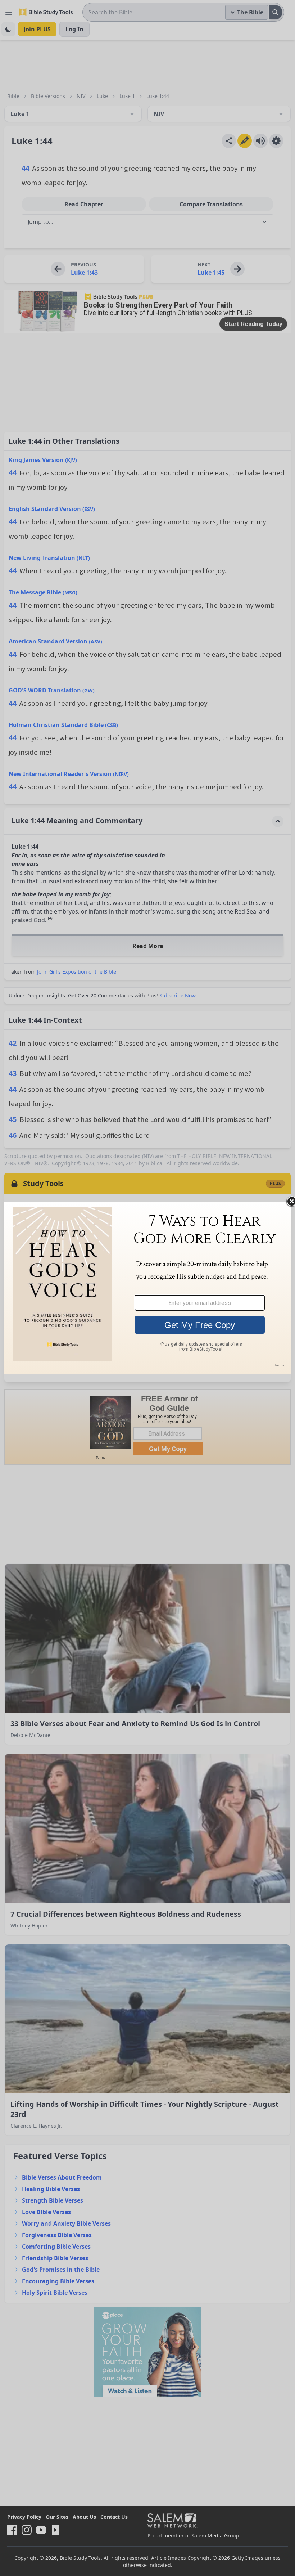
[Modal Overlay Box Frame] (147, 1288)
